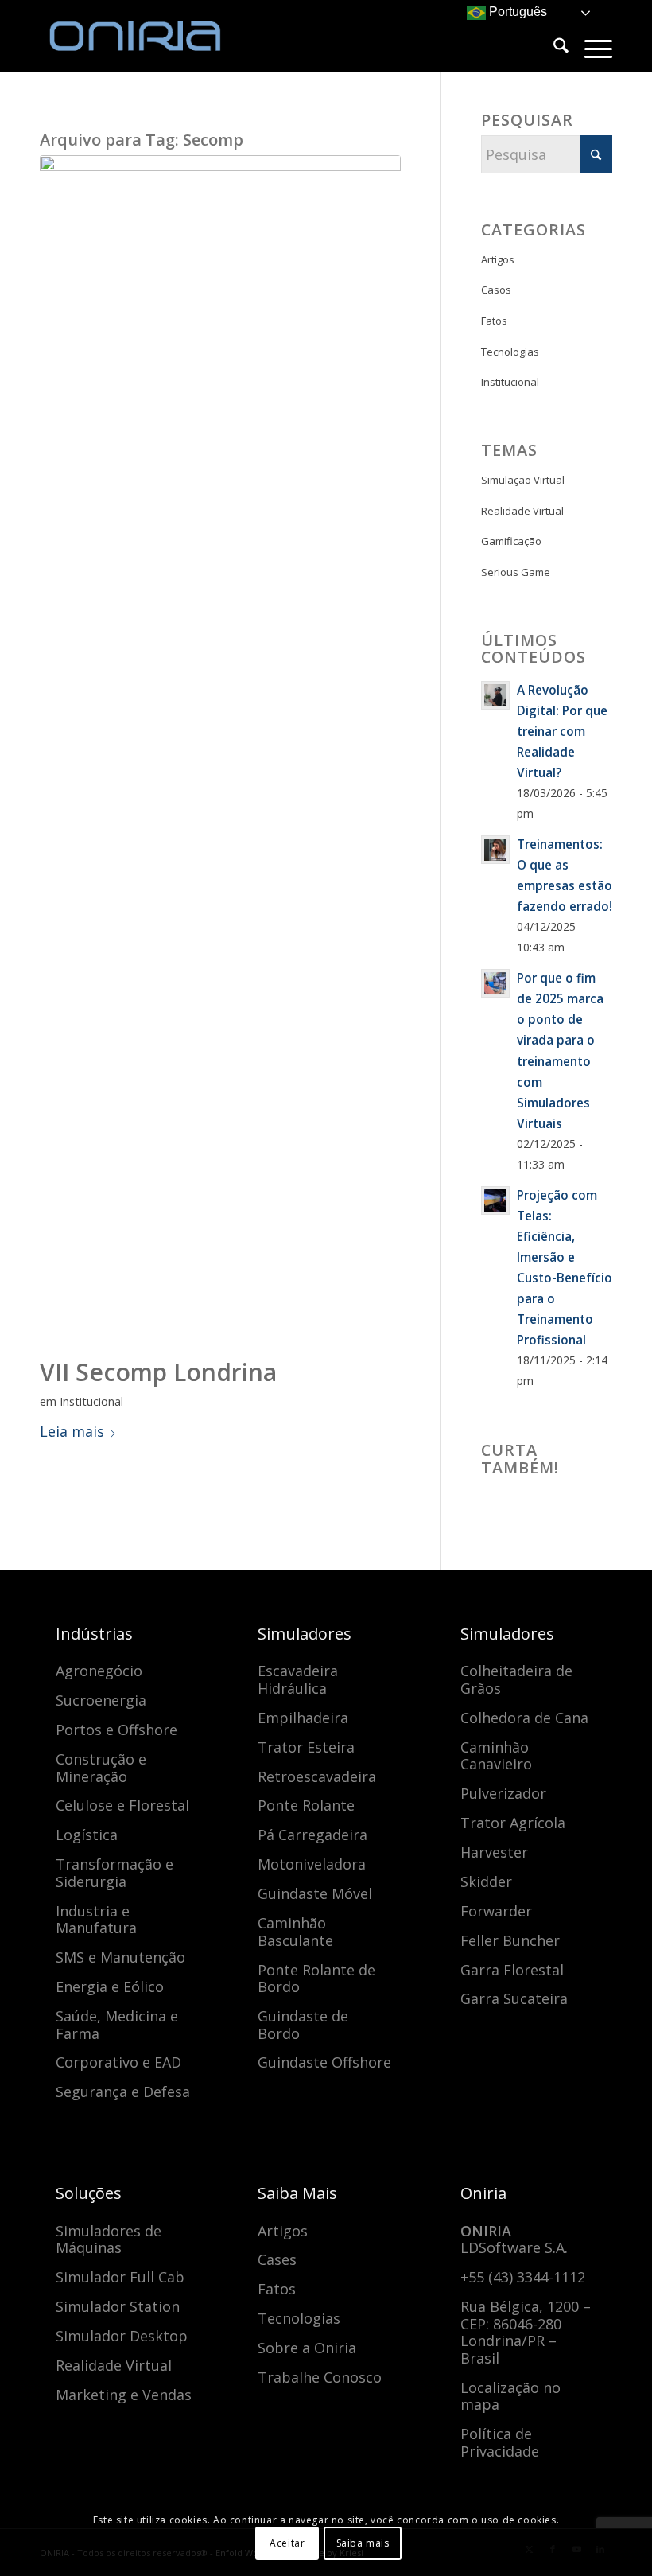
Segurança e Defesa (123, 2092)
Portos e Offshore (116, 1730)
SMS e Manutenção (120, 1957)
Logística (87, 1835)
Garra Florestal (512, 1970)
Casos (496, 290)
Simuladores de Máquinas (109, 2239)
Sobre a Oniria (307, 2348)
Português (516, 12)
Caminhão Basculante (295, 1932)
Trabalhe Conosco (320, 2377)
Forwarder (496, 1911)
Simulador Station (118, 2306)
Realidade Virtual (522, 511)
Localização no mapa (510, 2396)
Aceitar (287, 2543)
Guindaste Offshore (324, 2062)
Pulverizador (503, 1793)
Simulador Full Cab (120, 2277)
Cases (277, 2259)
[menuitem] (553, 48)
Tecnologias (510, 352)
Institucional (91, 1401)
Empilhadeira (303, 1718)
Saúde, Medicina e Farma (117, 2025)
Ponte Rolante (306, 1805)
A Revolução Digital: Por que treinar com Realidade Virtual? (562, 731)
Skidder (486, 1881)
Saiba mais (363, 2543)
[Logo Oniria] (159, 36)
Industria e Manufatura (96, 1920)
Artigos (498, 259)
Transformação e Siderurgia (114, 1873)
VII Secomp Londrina (158, 1372)
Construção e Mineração (101, 1768)
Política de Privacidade (500, 2442)
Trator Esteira (306, 1747)
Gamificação (511, 541)
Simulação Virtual (523, 480)
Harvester (494, 1852)
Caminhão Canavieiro (496, 1756)
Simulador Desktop (122, 2336)
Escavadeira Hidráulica (298, 1679)
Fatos (494, 321)
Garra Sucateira (514, 1998)
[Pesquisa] (553, 48)
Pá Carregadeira (312, 1835)
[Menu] (590, 48)
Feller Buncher (510, 1940)
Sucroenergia (101, 1700)
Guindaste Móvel (315, 1893)
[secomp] (220, 752)
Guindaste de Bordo (303, 2025)
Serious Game (516, 572)
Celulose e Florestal (122, 1805)
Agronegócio (99, 1671)
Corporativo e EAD (118, 2062)
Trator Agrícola (513, 1823)
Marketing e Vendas (124, 2395)
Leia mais (72, 1431)
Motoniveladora (312, 1864)
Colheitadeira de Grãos (516, 1679)
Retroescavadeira (317, 1776)
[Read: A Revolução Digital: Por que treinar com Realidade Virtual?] (495, 695)
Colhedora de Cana (524, 1718)
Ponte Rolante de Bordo (316, 1979)
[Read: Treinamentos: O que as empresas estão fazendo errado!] (495, 850)
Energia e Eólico (110, 1986)
